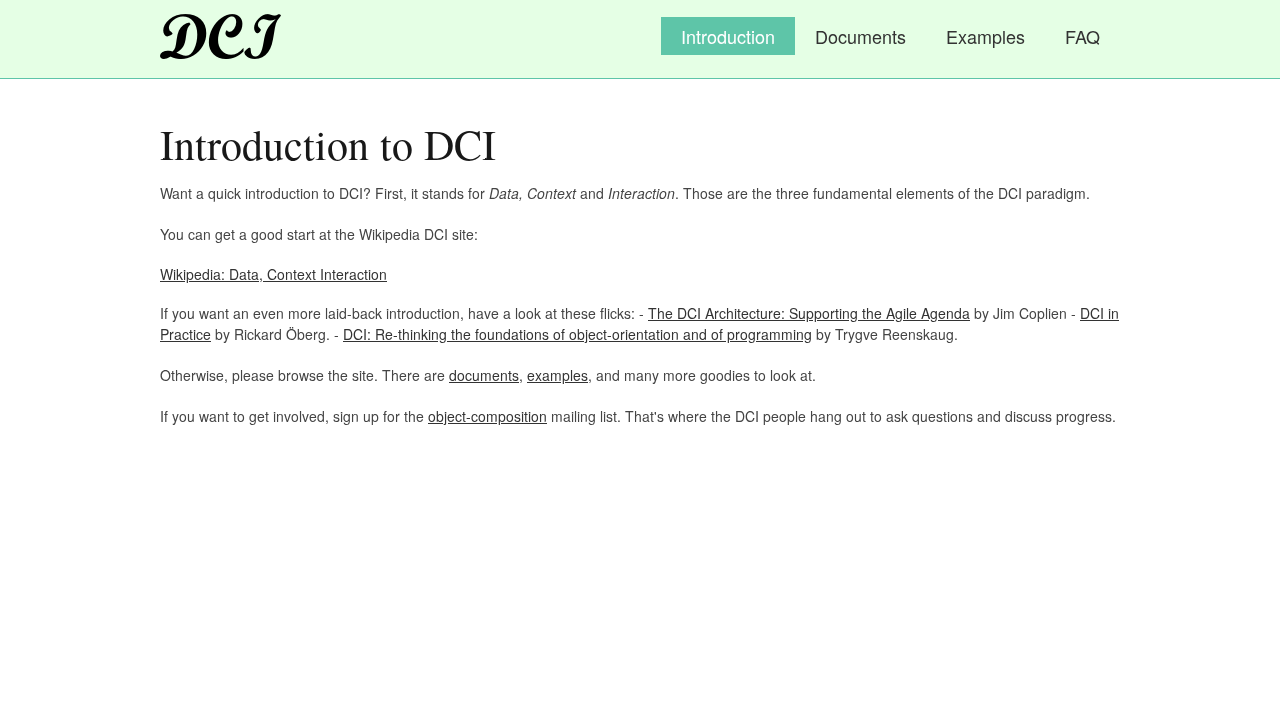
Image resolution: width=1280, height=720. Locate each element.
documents (484, 375)
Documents (860, 36)
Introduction (728, 36)
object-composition (487, 416)
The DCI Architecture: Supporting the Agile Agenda (809, 313)
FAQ (1082, 36)
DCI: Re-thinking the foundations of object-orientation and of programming (577, 334)
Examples (985, 36)
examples (557, 375)
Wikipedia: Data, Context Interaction (273, 274)
